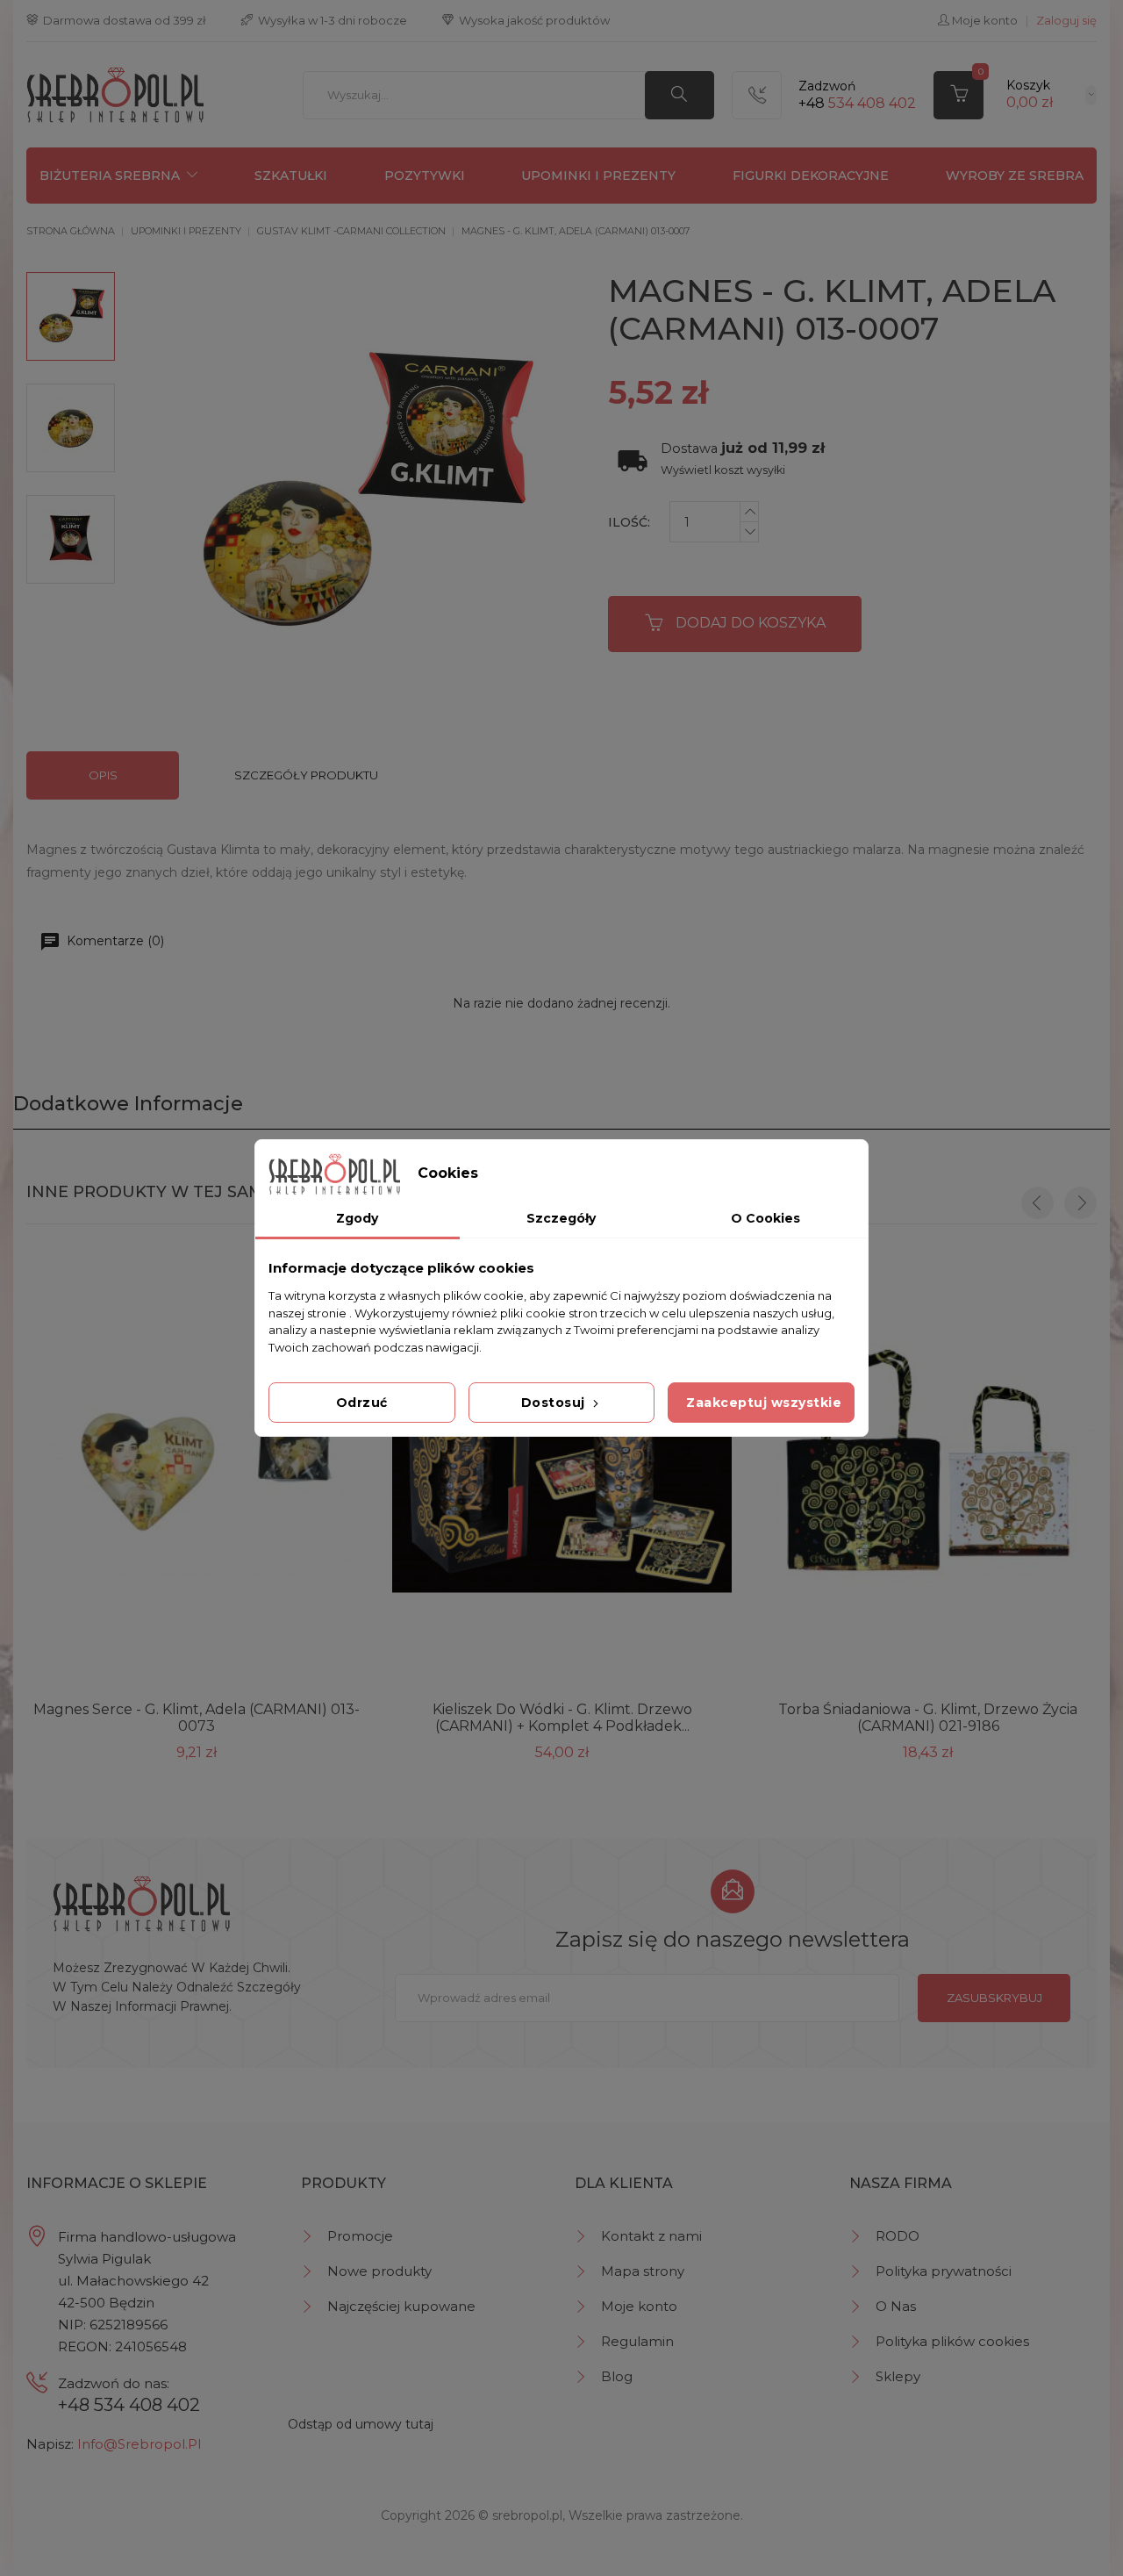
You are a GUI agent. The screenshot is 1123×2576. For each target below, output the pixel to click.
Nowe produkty (379, 2271)
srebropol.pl (527, 2515)
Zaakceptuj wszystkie (764, 1403)
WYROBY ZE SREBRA (1015, 176)
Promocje (360, 2236)
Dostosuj (555, 1403)
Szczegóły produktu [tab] (306, 775)
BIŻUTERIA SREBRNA (110, 176)
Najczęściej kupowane (401, 2306)
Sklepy (898, 2376)
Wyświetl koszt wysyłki (723, 470)
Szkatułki (291, 176)
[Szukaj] (680, 95)
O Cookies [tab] (765, 1218)
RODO (898, 2236)
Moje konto (639, 2306)
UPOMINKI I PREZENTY (598, 176)
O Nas (896, 2306)
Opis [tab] (103, 775)
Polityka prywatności (944, 2271)
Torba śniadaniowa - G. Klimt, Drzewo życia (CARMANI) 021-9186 (928, 1718)
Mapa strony (643, 2271)
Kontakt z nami (651, 2236)
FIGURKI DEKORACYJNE (811, 176)
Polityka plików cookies (952, 2341)
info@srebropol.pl (139, 2444)
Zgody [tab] (357, 1218)
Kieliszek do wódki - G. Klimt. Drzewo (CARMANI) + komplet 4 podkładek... (562, 1718)
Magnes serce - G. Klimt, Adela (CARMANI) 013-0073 (197, 1718)
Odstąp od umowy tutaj (361, 2424)
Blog (617, 2376)
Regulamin (637, 2341)
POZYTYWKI (425, 176)
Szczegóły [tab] (561, 1218)
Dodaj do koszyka (751, 623)
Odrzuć (362, 1403)
